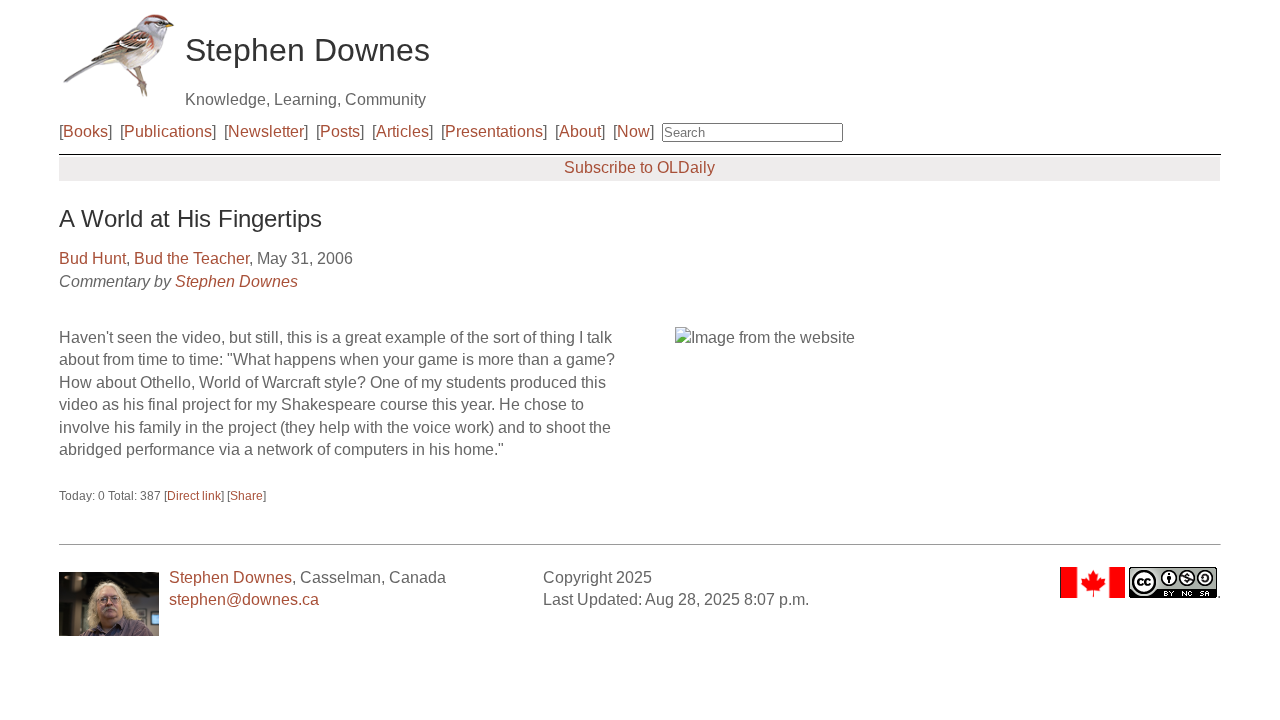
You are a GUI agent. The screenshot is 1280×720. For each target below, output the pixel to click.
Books (85, 131)
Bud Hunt (92, 258)
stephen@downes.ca (244, 599)
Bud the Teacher (191, 258)
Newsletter (266, 131)
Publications (168, 131)
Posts (340, 131)
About (580, 131)
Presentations (494, 131)
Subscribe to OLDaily (639, 167)
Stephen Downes (236, 281)
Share (246, 496)
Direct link (194, 496)
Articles (402, 131)
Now (633, 131)
